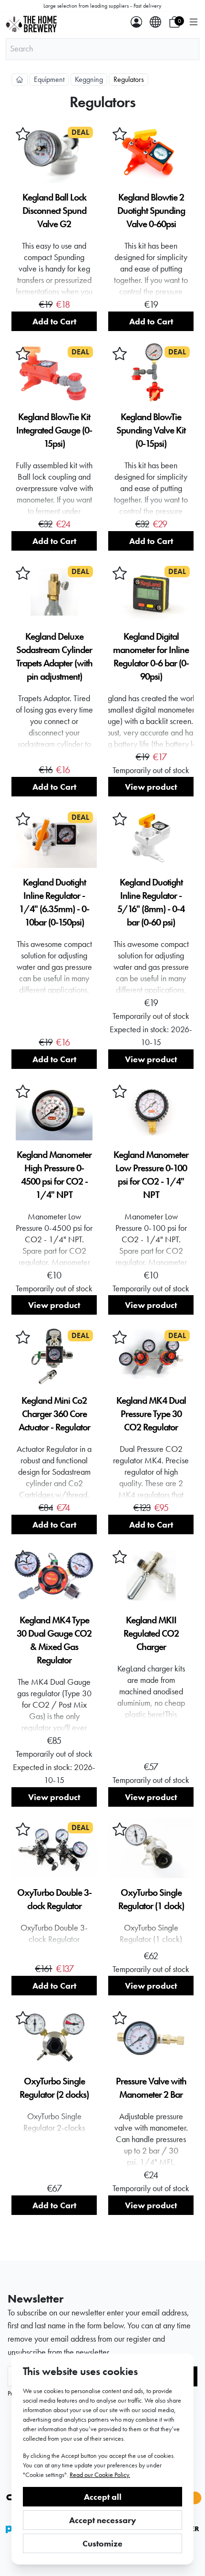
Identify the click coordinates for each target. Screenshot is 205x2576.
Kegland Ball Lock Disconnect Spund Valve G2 (54, 211)
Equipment (49, 79)
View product (151, 787)
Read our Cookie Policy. (100, 2475)
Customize (102, 2543)
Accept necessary (103, 2520)
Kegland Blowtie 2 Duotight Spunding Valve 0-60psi (151, 211)
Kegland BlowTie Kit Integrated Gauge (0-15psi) (54, 430)
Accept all (103, 2497)
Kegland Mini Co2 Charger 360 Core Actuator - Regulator (54, 1414)
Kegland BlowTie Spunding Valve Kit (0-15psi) (151, 430)
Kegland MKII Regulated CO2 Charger (151, 1633)
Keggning (89, 79)
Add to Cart (54, 321)
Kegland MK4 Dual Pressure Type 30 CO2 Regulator (151, 1414)
